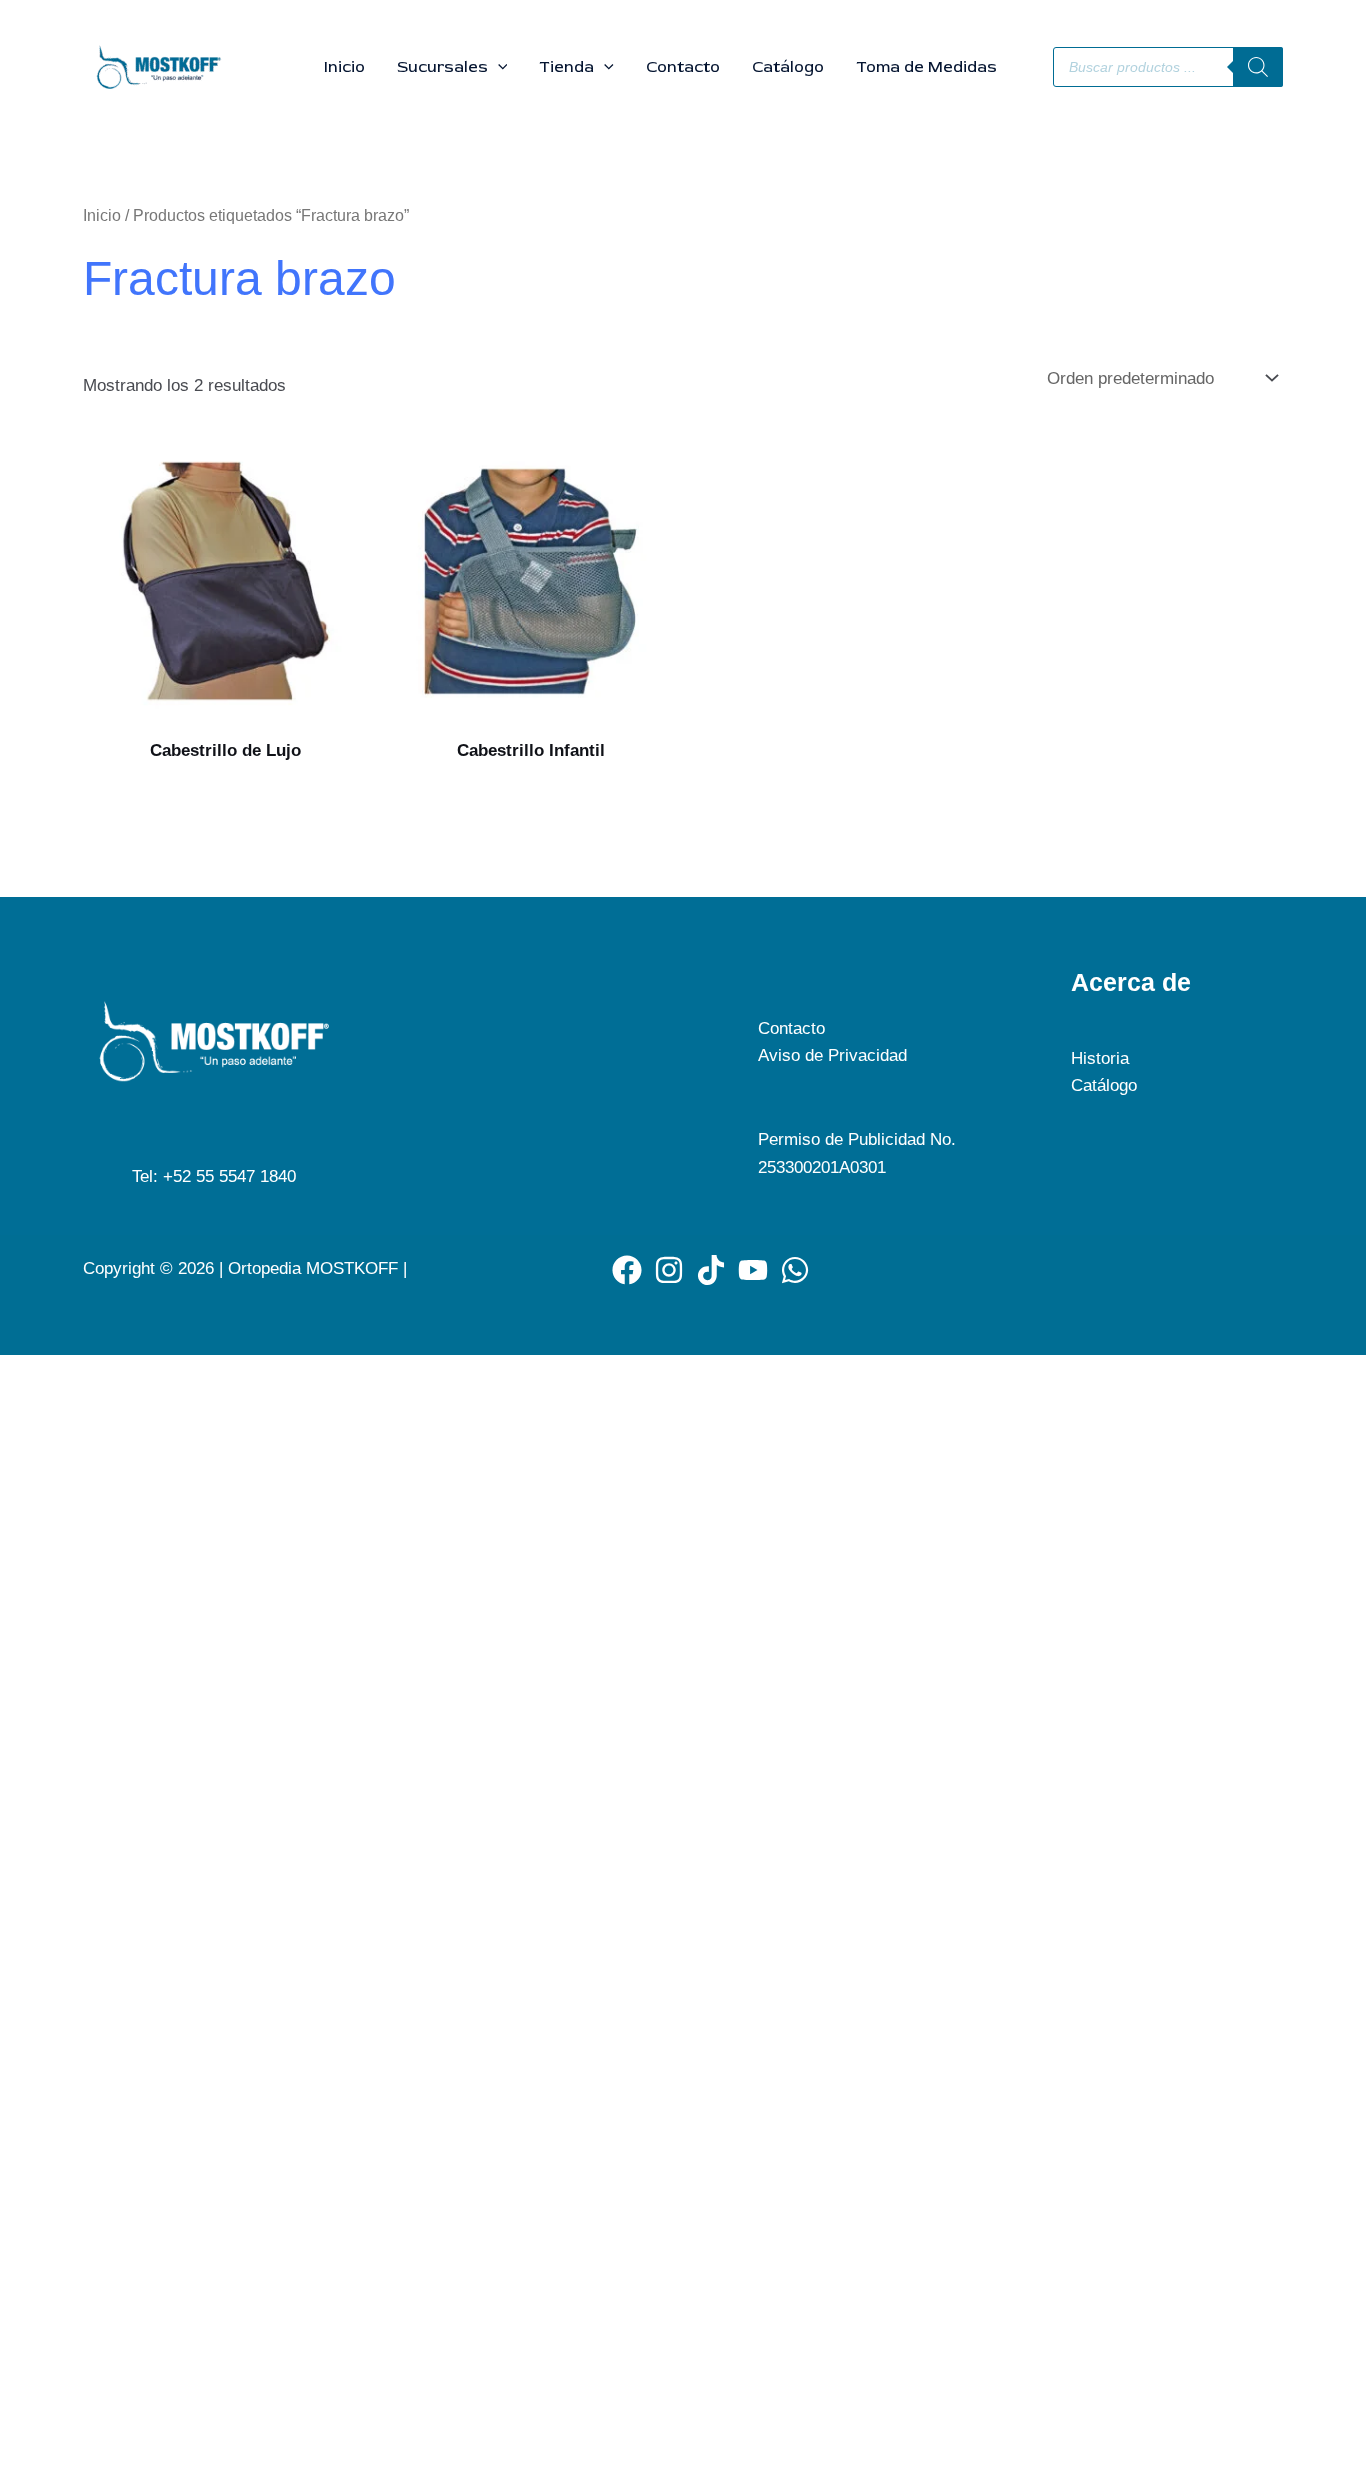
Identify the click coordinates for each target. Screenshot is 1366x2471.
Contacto (683, 67)
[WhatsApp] (795, 1270)
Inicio (344, 67)
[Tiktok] (711, 1270)
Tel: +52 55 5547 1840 (214, 1176)
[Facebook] (627, 1270)
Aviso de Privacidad (832, 1055)
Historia (1100, 1058)
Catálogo (788, 67)
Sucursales (442, 67)
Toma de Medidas (926, 67)
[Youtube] (753, 1270)
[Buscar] (1258, 67)
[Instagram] (669, 1270)
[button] (498, 67)
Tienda (566, 67)
